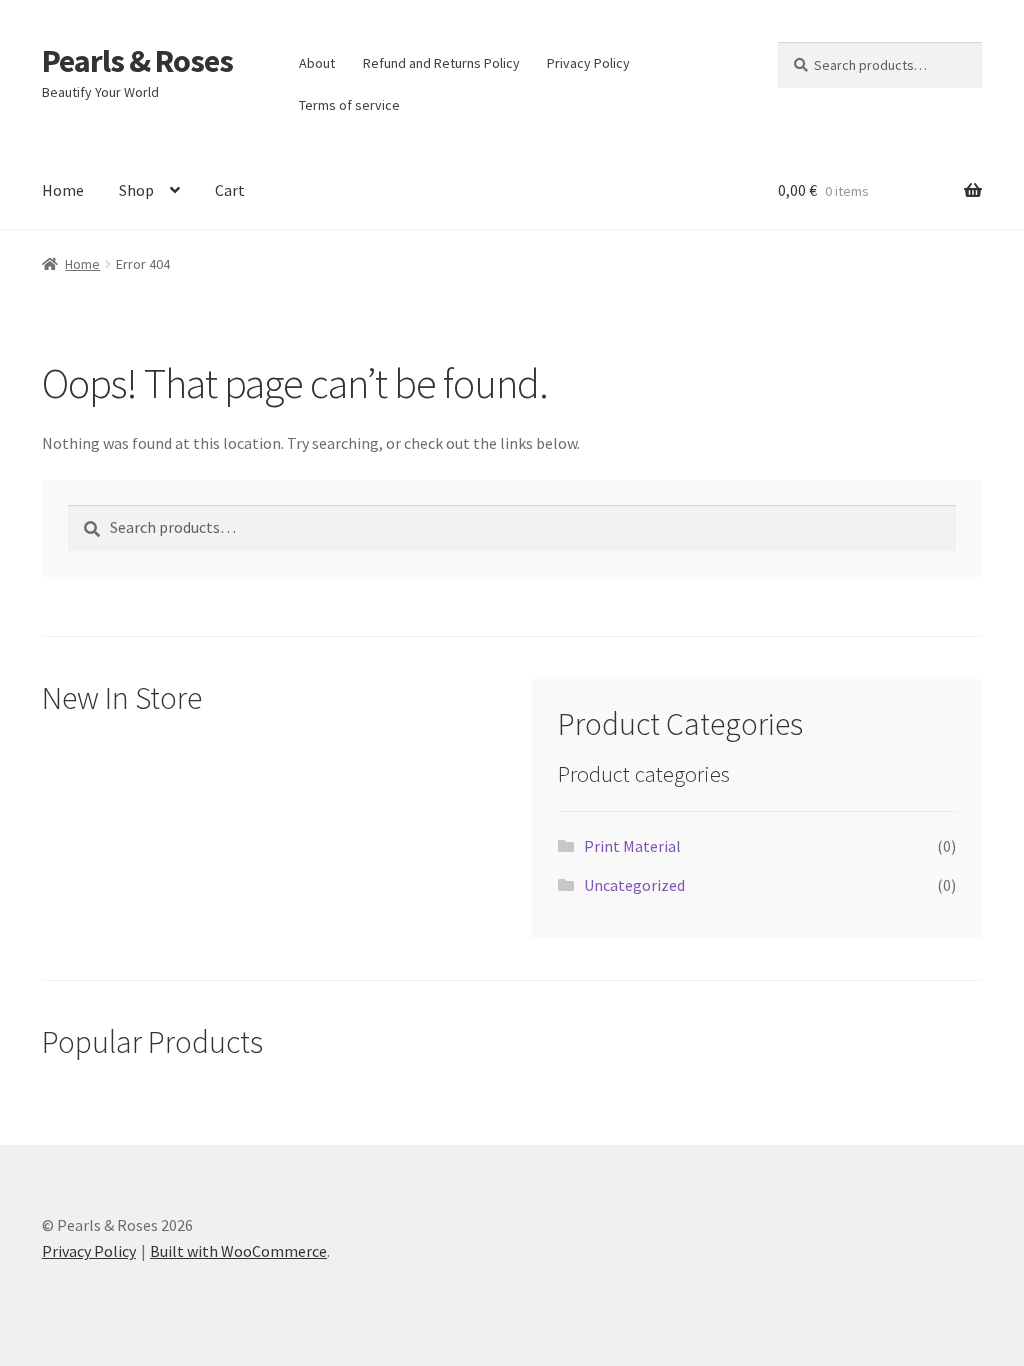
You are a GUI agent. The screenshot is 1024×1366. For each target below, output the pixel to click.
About (317, 63)
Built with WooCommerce (238, 1251)
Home (63, 190)
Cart (230, 190)
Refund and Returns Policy (441, 63)
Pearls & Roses (137, 61)
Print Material (632, 846)
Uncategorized (634, 885)
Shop (136, 190)
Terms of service (349, 105)
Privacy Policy (588, 63)
